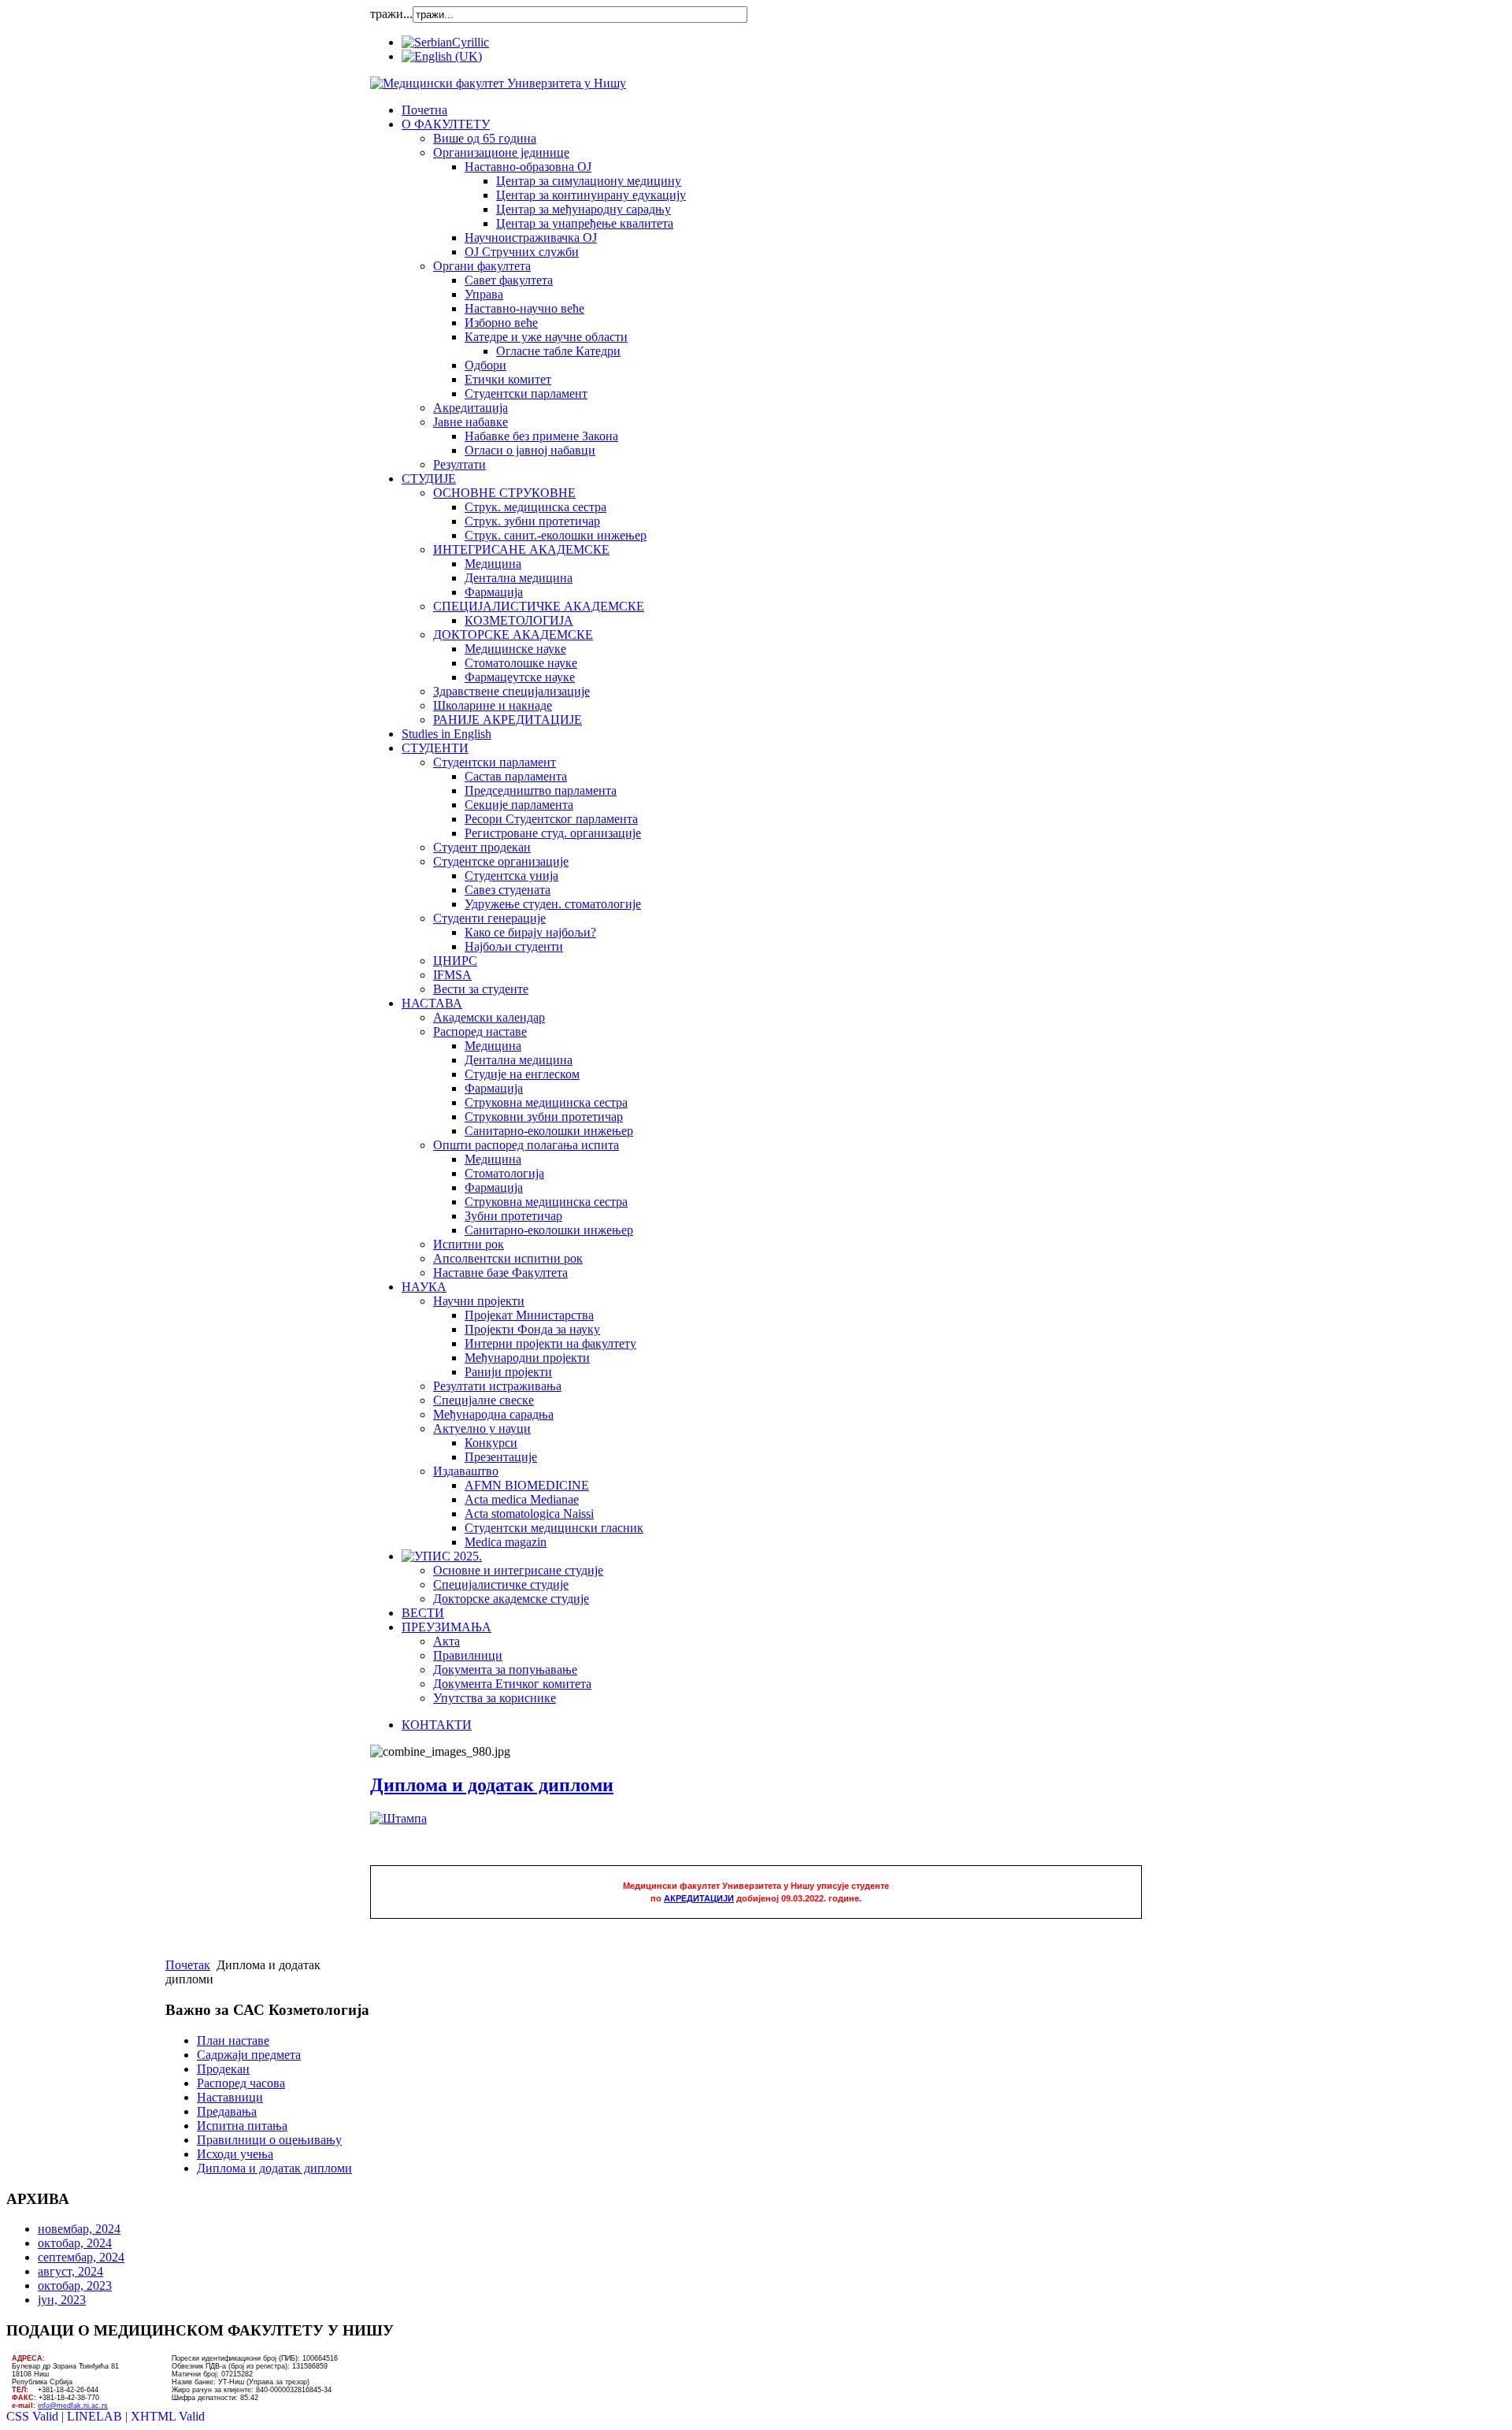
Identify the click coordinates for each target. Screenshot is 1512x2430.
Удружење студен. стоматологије (553, 904)
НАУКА (424, 1287)
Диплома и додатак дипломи (492, 1785)
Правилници (468, 1655)
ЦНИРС (455, 961)
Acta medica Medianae (522, 1499)
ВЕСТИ (423, 1613)
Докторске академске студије (511, 1599)
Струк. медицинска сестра (535, 507)
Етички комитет (508, 379)
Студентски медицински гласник (554, 1528)
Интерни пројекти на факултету (550, 1343)
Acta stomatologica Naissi (529, 1514)
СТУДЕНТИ (435, 748)
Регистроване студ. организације (553, 833)
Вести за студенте (481, 989)
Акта (447, 1641)
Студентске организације (501, 861)
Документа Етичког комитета (512, 1684)
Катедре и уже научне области (546, 337)
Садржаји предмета (249, 2055)
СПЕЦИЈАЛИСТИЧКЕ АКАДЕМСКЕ (539, 606)
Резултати (460, 464)
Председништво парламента (541, 790)
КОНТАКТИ (437, 1725)
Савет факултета (509, 280)
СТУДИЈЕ (429, 479)
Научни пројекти (479, 1301)
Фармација (494, 592)
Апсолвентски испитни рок (508, 1258)
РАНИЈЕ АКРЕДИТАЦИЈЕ (508, 720)
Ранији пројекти (508, 1372)
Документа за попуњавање (505, 1669)
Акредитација (471, 408)
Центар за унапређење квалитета (585, 223)
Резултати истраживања (497, 1386)
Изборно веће (501, 323)
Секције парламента (519, 805)
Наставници (230, 2097)
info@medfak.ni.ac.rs (73, 2406)
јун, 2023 (62, 2300)
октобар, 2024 (75, 2243)
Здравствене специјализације (511, 691)
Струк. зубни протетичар (532, 521)
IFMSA (452, 975)
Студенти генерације (489, 918)
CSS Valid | (37, 2416)
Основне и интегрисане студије (518, 1570)
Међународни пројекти (527, 1358)
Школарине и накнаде (493, 705)
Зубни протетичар (513, 1216)
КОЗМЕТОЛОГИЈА (519, 620)
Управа (484, 294)
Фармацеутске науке (520, 677)
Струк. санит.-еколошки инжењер (556, 535)
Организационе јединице (501, 152)
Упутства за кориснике (495, 1698)
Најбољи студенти (514, 946)
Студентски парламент (526, 393)
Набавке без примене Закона (541, 436)
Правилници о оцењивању (269, 2140)
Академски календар (489, 1017)
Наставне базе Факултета (500, 1273)
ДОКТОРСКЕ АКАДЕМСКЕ (513, 634)
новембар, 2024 (79, 2229)
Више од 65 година (485, 138)
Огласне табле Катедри (558, 351)
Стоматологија (504, 1173)
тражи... (391, 14)
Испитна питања (242, 2126)
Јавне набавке (471, 422)
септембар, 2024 (81, 2257)
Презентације (501, 1457)
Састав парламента (516, 776)
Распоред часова (241, 2083)
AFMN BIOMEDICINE (527, 1485)
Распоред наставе (480, 1031)
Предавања (227, 2111)
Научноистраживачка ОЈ (531, 237)
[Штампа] (398, 1818)
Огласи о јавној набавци (530, 450)
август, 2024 (70, 2271)
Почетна (424, 110)
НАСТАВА (432, 1003)
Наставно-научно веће (524, 308)
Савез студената (508, 890)
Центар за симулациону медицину (589, 181)
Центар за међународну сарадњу (584, 209)
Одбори (485, 365)
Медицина (493, 564)
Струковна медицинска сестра (546, 1102)
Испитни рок (469, 1244)
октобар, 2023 (75, 2285)
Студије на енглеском (522, 1074)
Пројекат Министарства (529, 1315)
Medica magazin (506, 1542)
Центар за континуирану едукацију (591, 195)
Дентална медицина (519, 578)
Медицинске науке (515, 649)
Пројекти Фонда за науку (532, 1329)
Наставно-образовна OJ (528, 167)
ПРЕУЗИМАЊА (447, 1627)
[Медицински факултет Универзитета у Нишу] (498, 83)
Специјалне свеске (484, 1400)
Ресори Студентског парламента (551, 819)
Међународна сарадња (493, 1414)
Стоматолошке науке (521, 663)
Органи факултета (482, 266)
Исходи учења (235, 2154)
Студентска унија (511, 876)
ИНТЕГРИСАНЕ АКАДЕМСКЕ (521, 549)
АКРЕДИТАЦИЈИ (699, 1898)
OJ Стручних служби (522, 252)
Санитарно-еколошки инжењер (549, 1131)
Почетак (188, 1965)
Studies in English (447, 734)
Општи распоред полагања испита (526, 1145)
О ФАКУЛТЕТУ (446, 124)
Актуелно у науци (482, 1428)
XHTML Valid (168, 2416)
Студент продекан (482, 847)
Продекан (223, 2069)
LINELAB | (99, 2416)
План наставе (233, 2040)
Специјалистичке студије (501, 1584)
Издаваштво (466, 1471)
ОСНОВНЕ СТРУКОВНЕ (504, 493)
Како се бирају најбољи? (530, 932)
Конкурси (491, 1443)
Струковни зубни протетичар (544, 1117)
